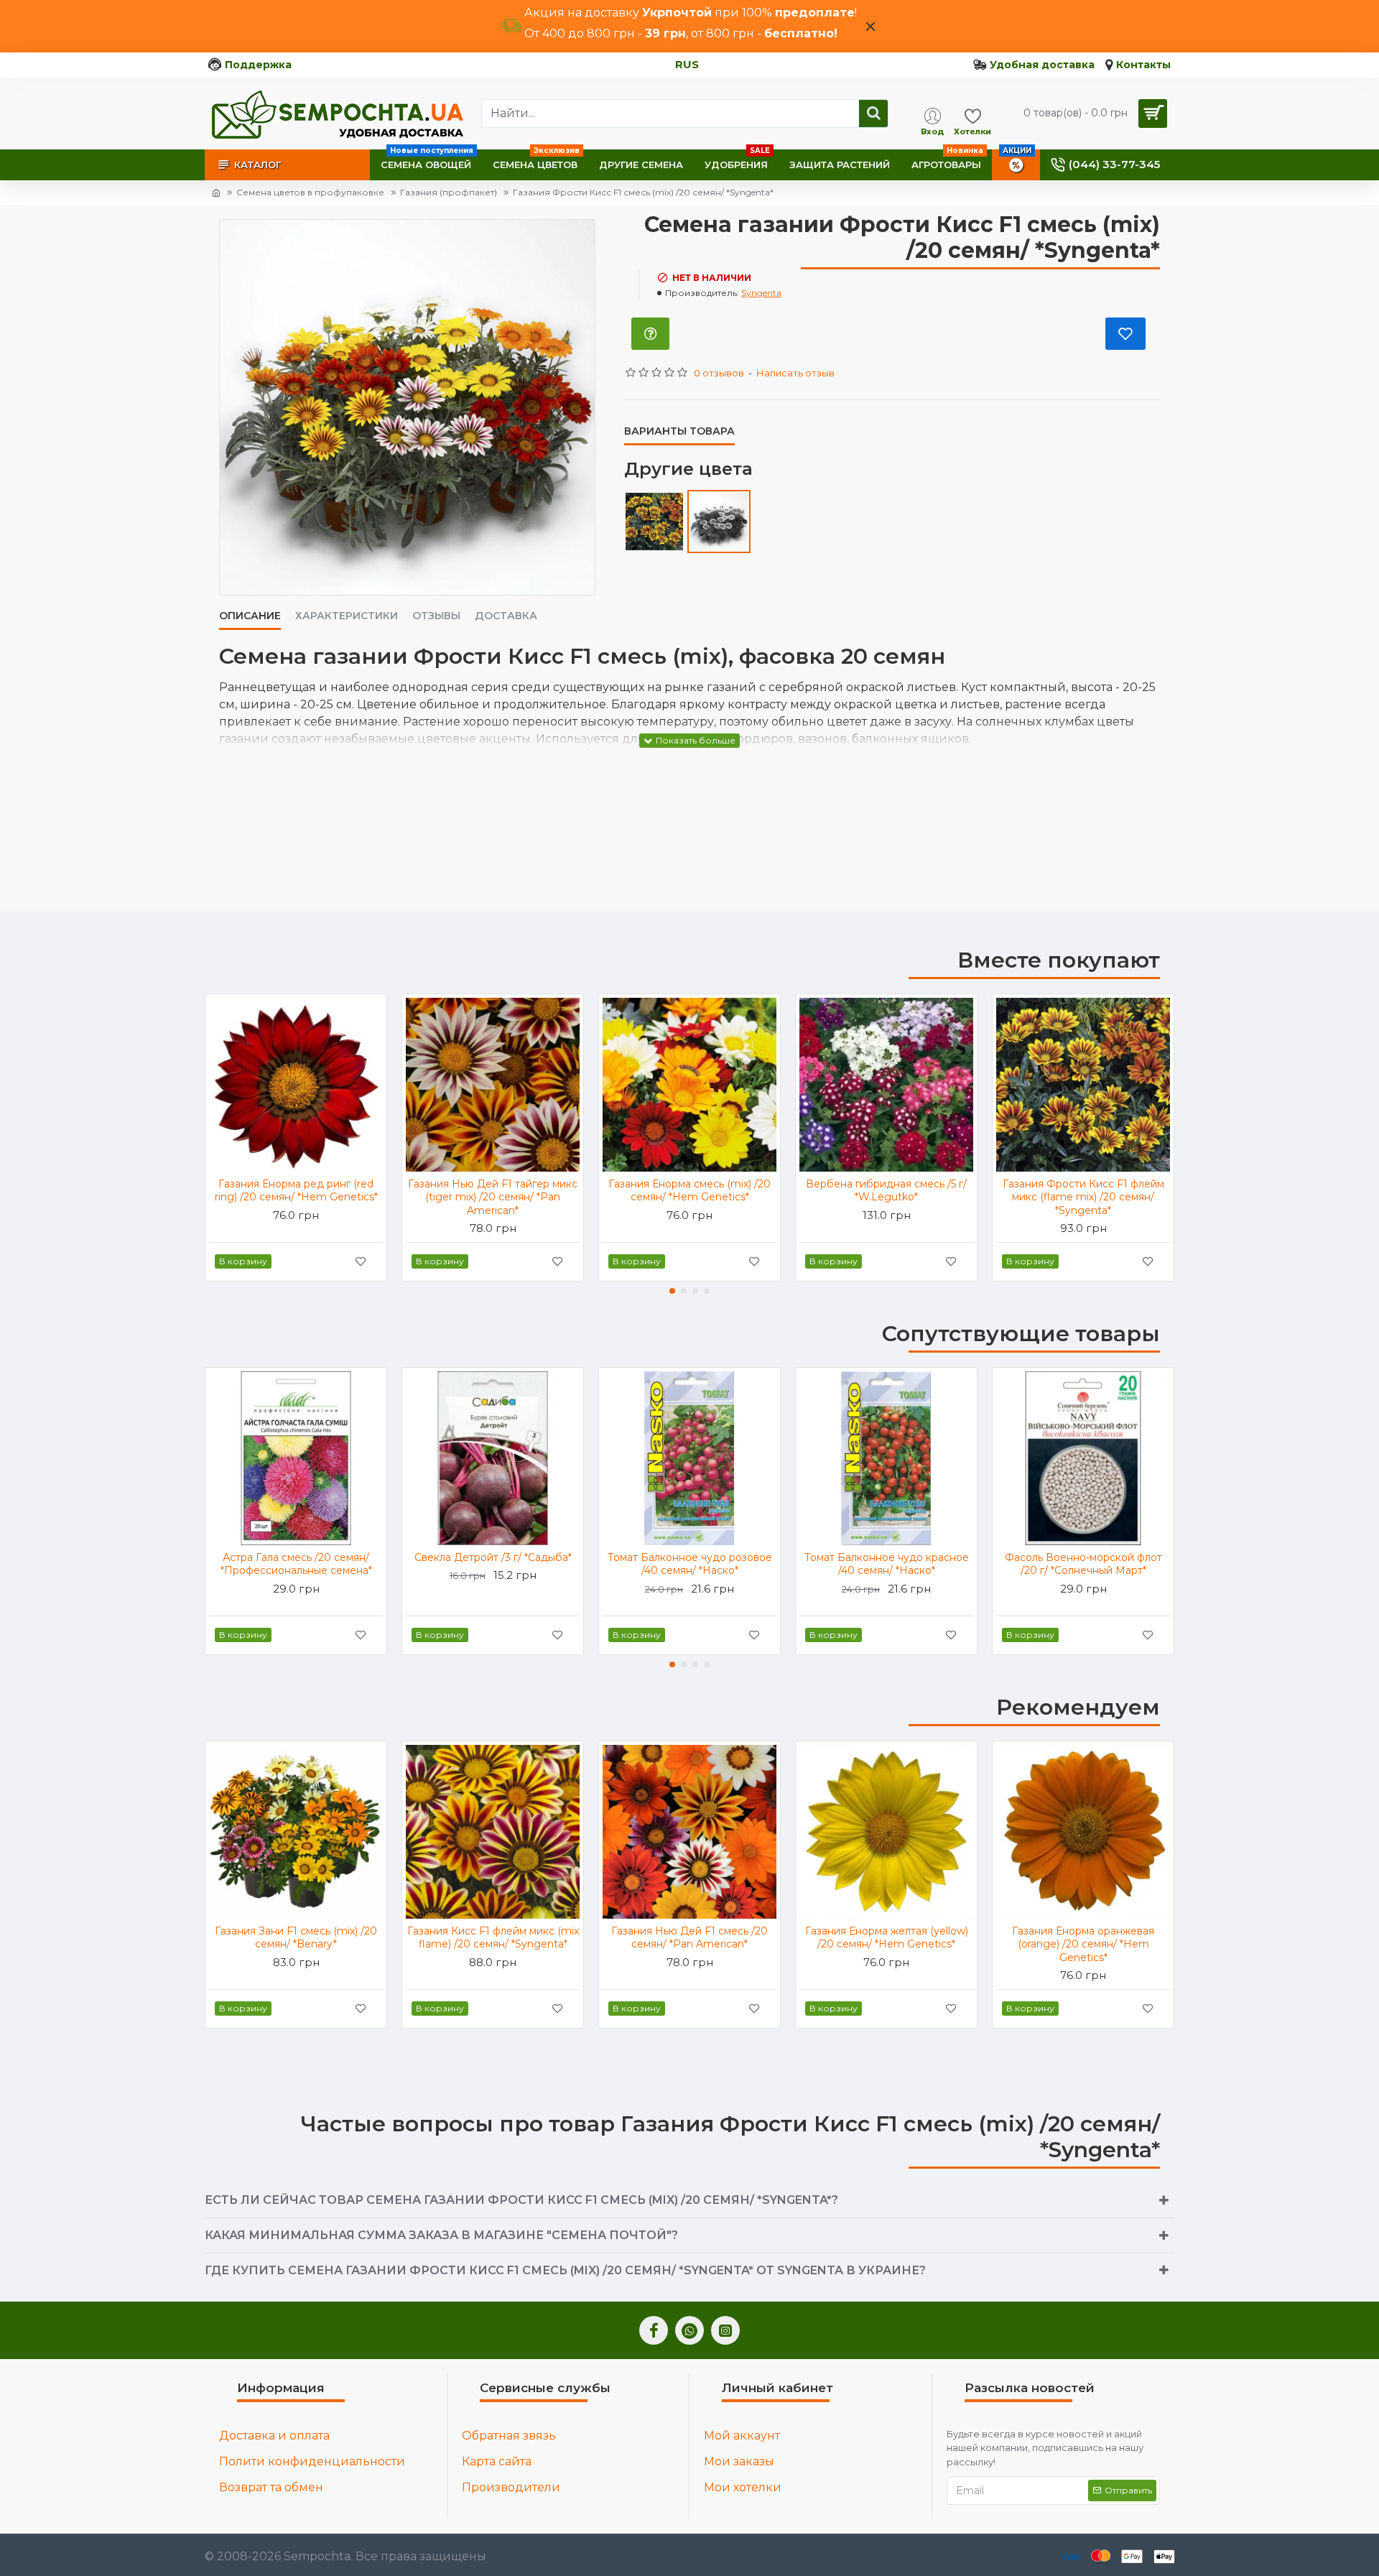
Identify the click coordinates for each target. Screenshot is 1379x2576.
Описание (250, 616)
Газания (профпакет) (449, 192)
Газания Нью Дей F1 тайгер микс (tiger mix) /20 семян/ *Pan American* (493, 1197)
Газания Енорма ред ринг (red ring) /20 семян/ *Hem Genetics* (296, 1190)
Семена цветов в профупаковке (310, 192)
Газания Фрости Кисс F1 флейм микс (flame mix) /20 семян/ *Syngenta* (1083, 1197)
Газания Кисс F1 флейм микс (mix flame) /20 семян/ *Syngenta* (493, 1937)
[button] (672, 1291)
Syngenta (761, 293)
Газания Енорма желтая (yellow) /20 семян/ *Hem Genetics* (887, 1937)
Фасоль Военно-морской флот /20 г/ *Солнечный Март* (1083, 1564)
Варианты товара (679, 431)
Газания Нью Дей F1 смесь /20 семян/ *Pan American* (689, 1937)
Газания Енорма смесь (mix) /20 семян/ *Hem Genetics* (689, 1190)
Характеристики (347, 616)
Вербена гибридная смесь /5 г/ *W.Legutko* (886, 1190)
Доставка (506, 616)
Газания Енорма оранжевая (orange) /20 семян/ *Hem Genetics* (1083, 1944)
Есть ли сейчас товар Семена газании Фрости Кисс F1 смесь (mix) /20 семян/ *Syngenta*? (521, 2200)
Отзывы (436, 616)
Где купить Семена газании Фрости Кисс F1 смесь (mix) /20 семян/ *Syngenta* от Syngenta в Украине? (565, 2270)
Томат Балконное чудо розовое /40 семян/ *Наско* (690, 1564)
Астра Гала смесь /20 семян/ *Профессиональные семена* (296, 1564)
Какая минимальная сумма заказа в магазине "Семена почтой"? (441, 2235)
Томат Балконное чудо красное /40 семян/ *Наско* (887, 1564)
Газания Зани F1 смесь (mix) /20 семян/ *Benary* (296, 1937)
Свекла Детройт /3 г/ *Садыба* (493, 1557)
